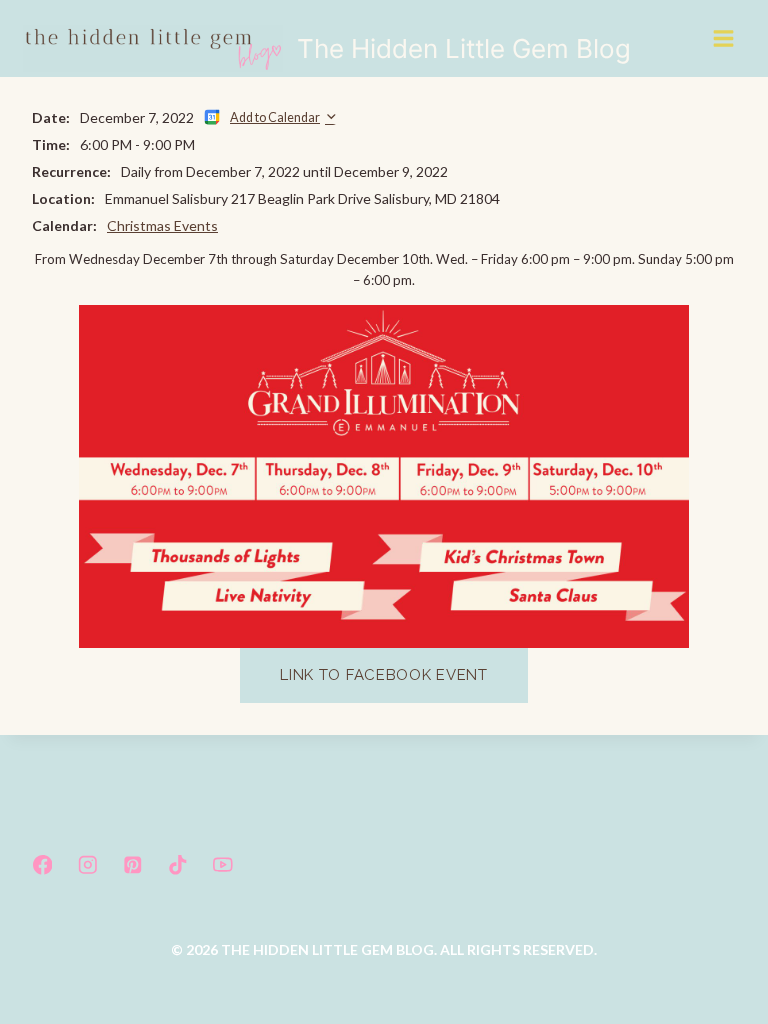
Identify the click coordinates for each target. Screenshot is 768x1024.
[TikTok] (177, 864)
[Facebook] (42, 864)
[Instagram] (87, 864)
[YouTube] (222, 864)
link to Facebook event (383, 675)
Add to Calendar (275, 117)
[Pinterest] (132, 864)
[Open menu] (724, 38)
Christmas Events (162, 225)
